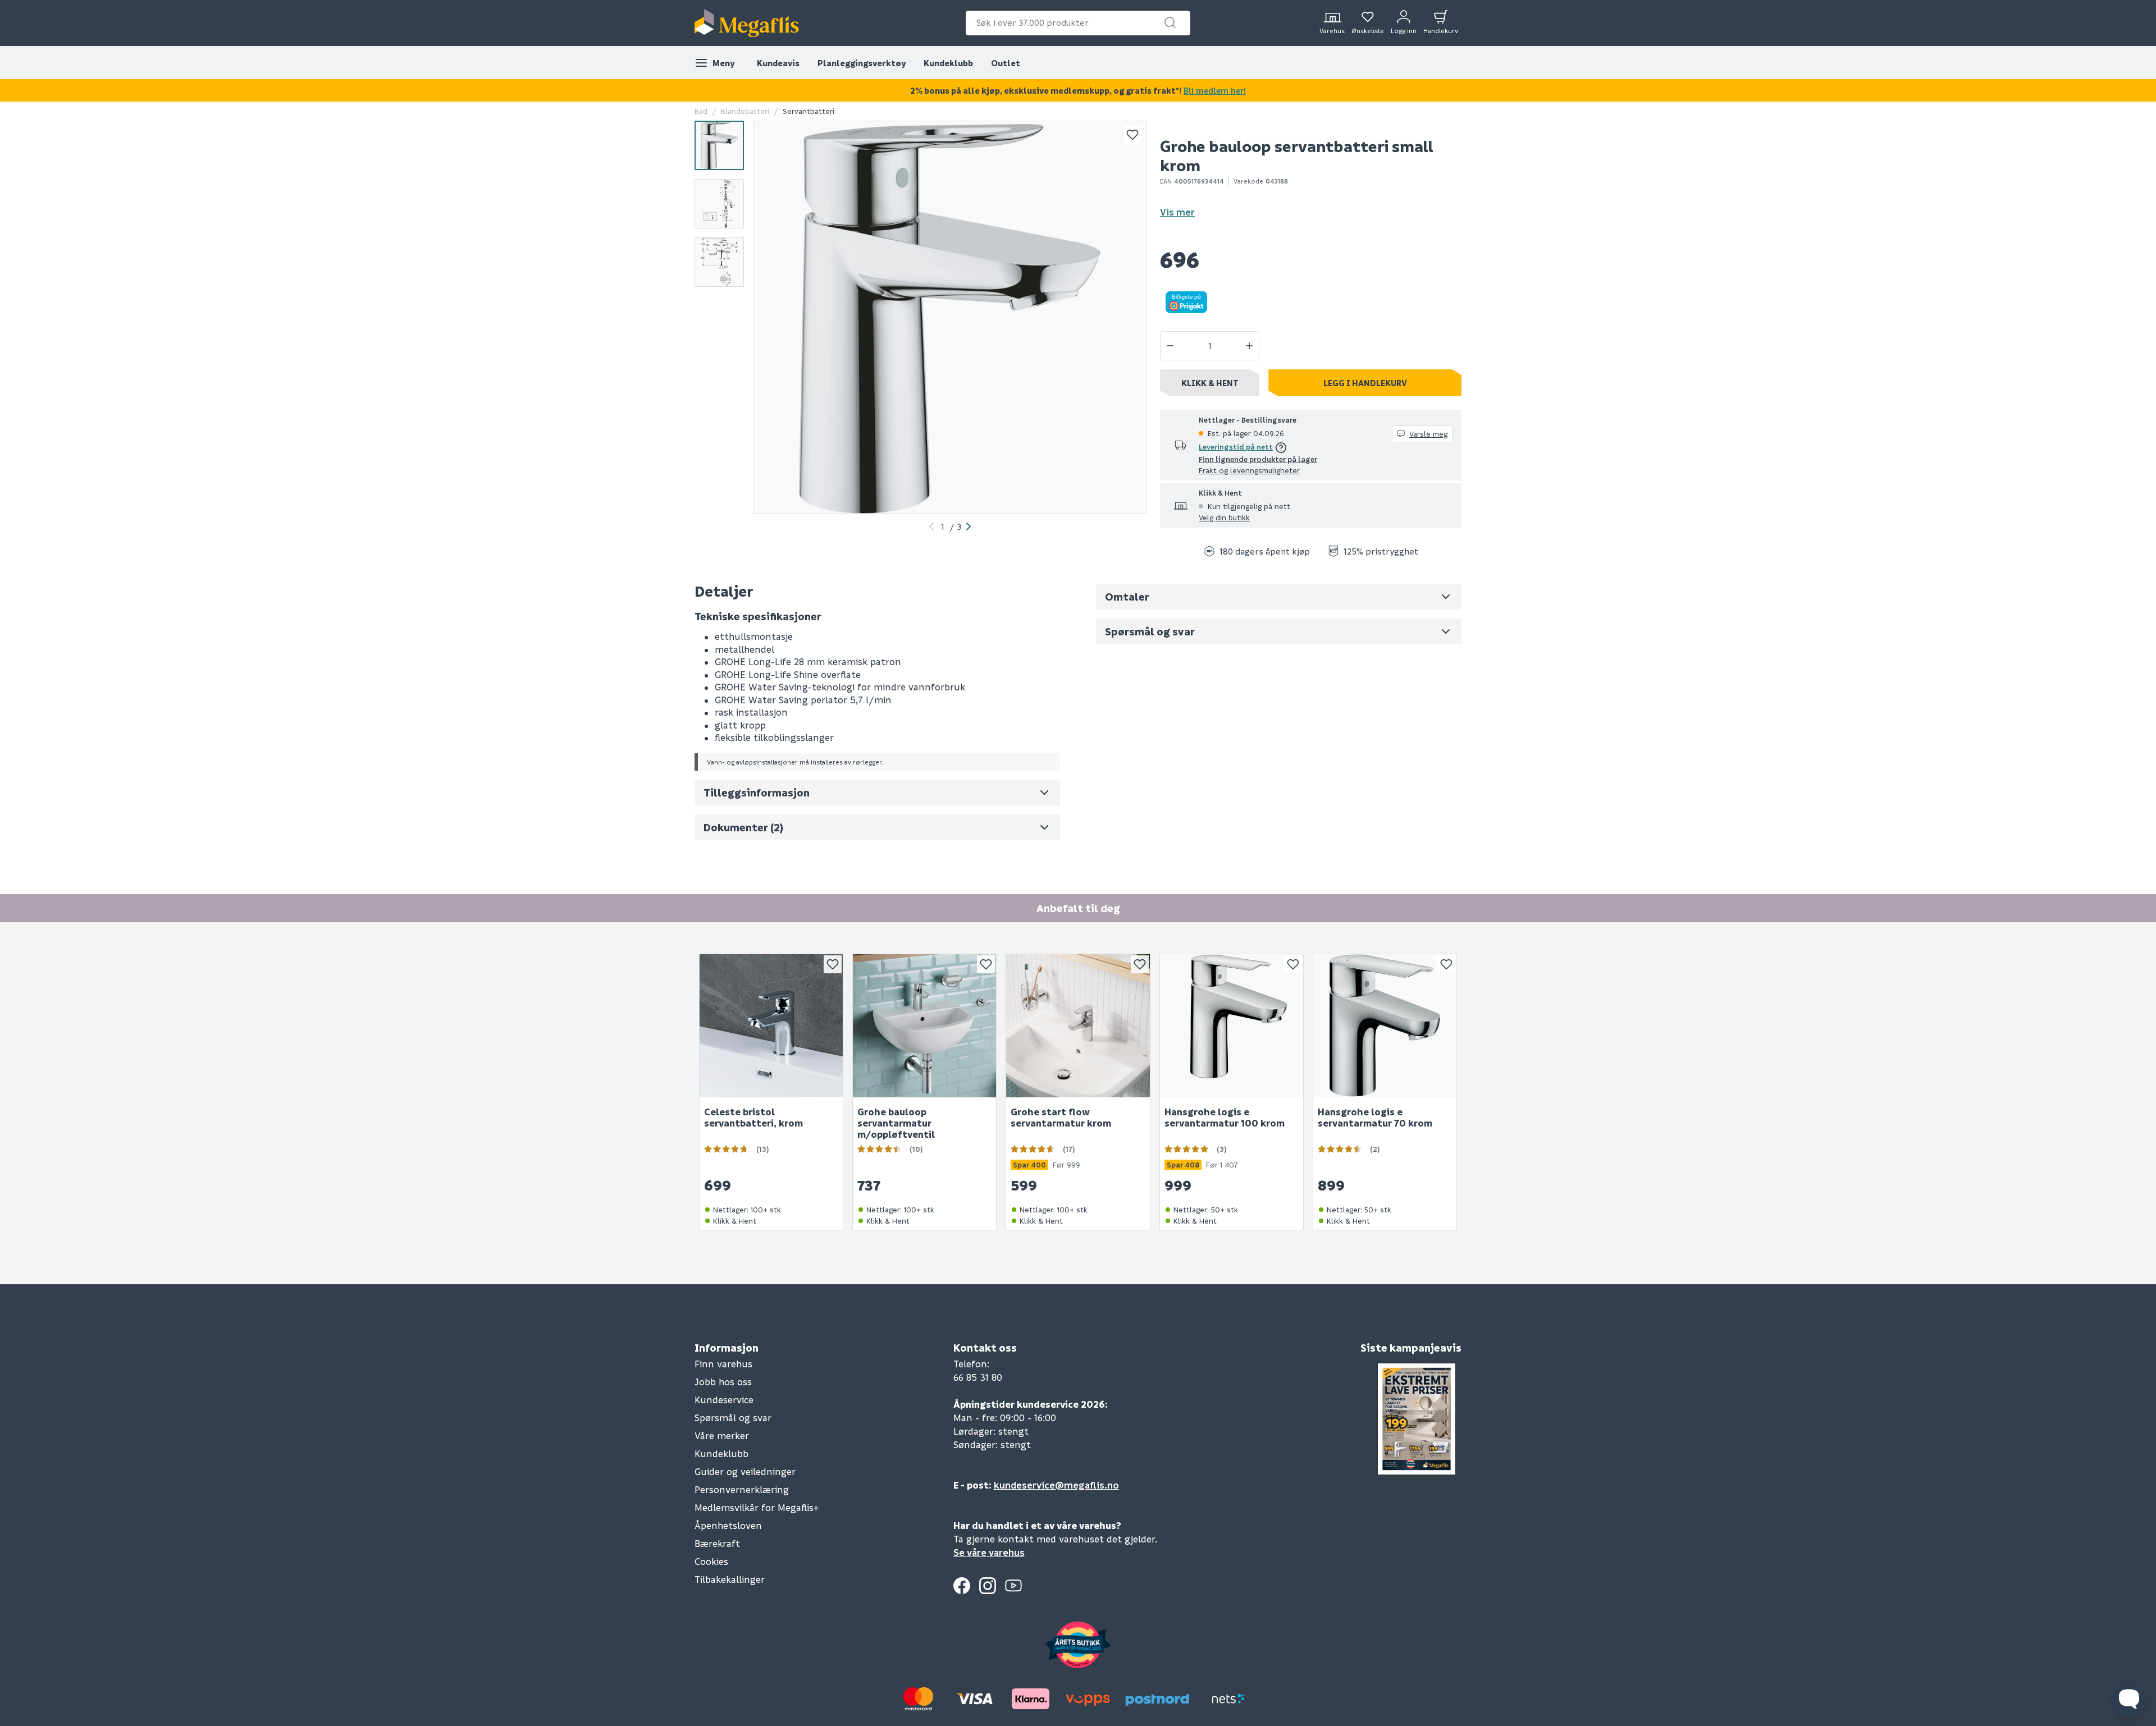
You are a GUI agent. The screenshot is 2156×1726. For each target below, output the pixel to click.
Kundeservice (724, 1400)
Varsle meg (1428, 434)
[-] (1170, 346)
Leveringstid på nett (1236, 447)
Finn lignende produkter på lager (1258, 459)
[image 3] (719, 262)
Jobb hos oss (723, 1382)
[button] (1170, 22)
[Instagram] (988, 1586)
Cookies (711, 1561)
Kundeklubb (948, 63)
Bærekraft (717, 1543)
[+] (1249, 346)
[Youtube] (1013, 1586)
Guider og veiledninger (745, 1471)
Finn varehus (723, 1364)
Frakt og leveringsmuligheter (1249, 470)
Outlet (1006, 63)
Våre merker (722, 1436)
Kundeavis (778, 63)
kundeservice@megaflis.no (1056, 1485)
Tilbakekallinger (730, 1579)
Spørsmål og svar (733, 1418)
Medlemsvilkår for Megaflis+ (757, 1507)
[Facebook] (962, 1586)
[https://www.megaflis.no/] (747, 23)
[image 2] (719, 204)
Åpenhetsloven (728, 1525)
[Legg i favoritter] (1132, 135)
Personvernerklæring (742, 1489)
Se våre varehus (989, 1552)
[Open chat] (2129, 1699)
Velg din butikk (1224, 517)
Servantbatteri (808, 111)
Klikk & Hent (1210, 383)
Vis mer (1177, 212)
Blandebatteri (745, 111)
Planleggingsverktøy (862, 63)
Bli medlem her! (1215, 90)
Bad (701, 111)
